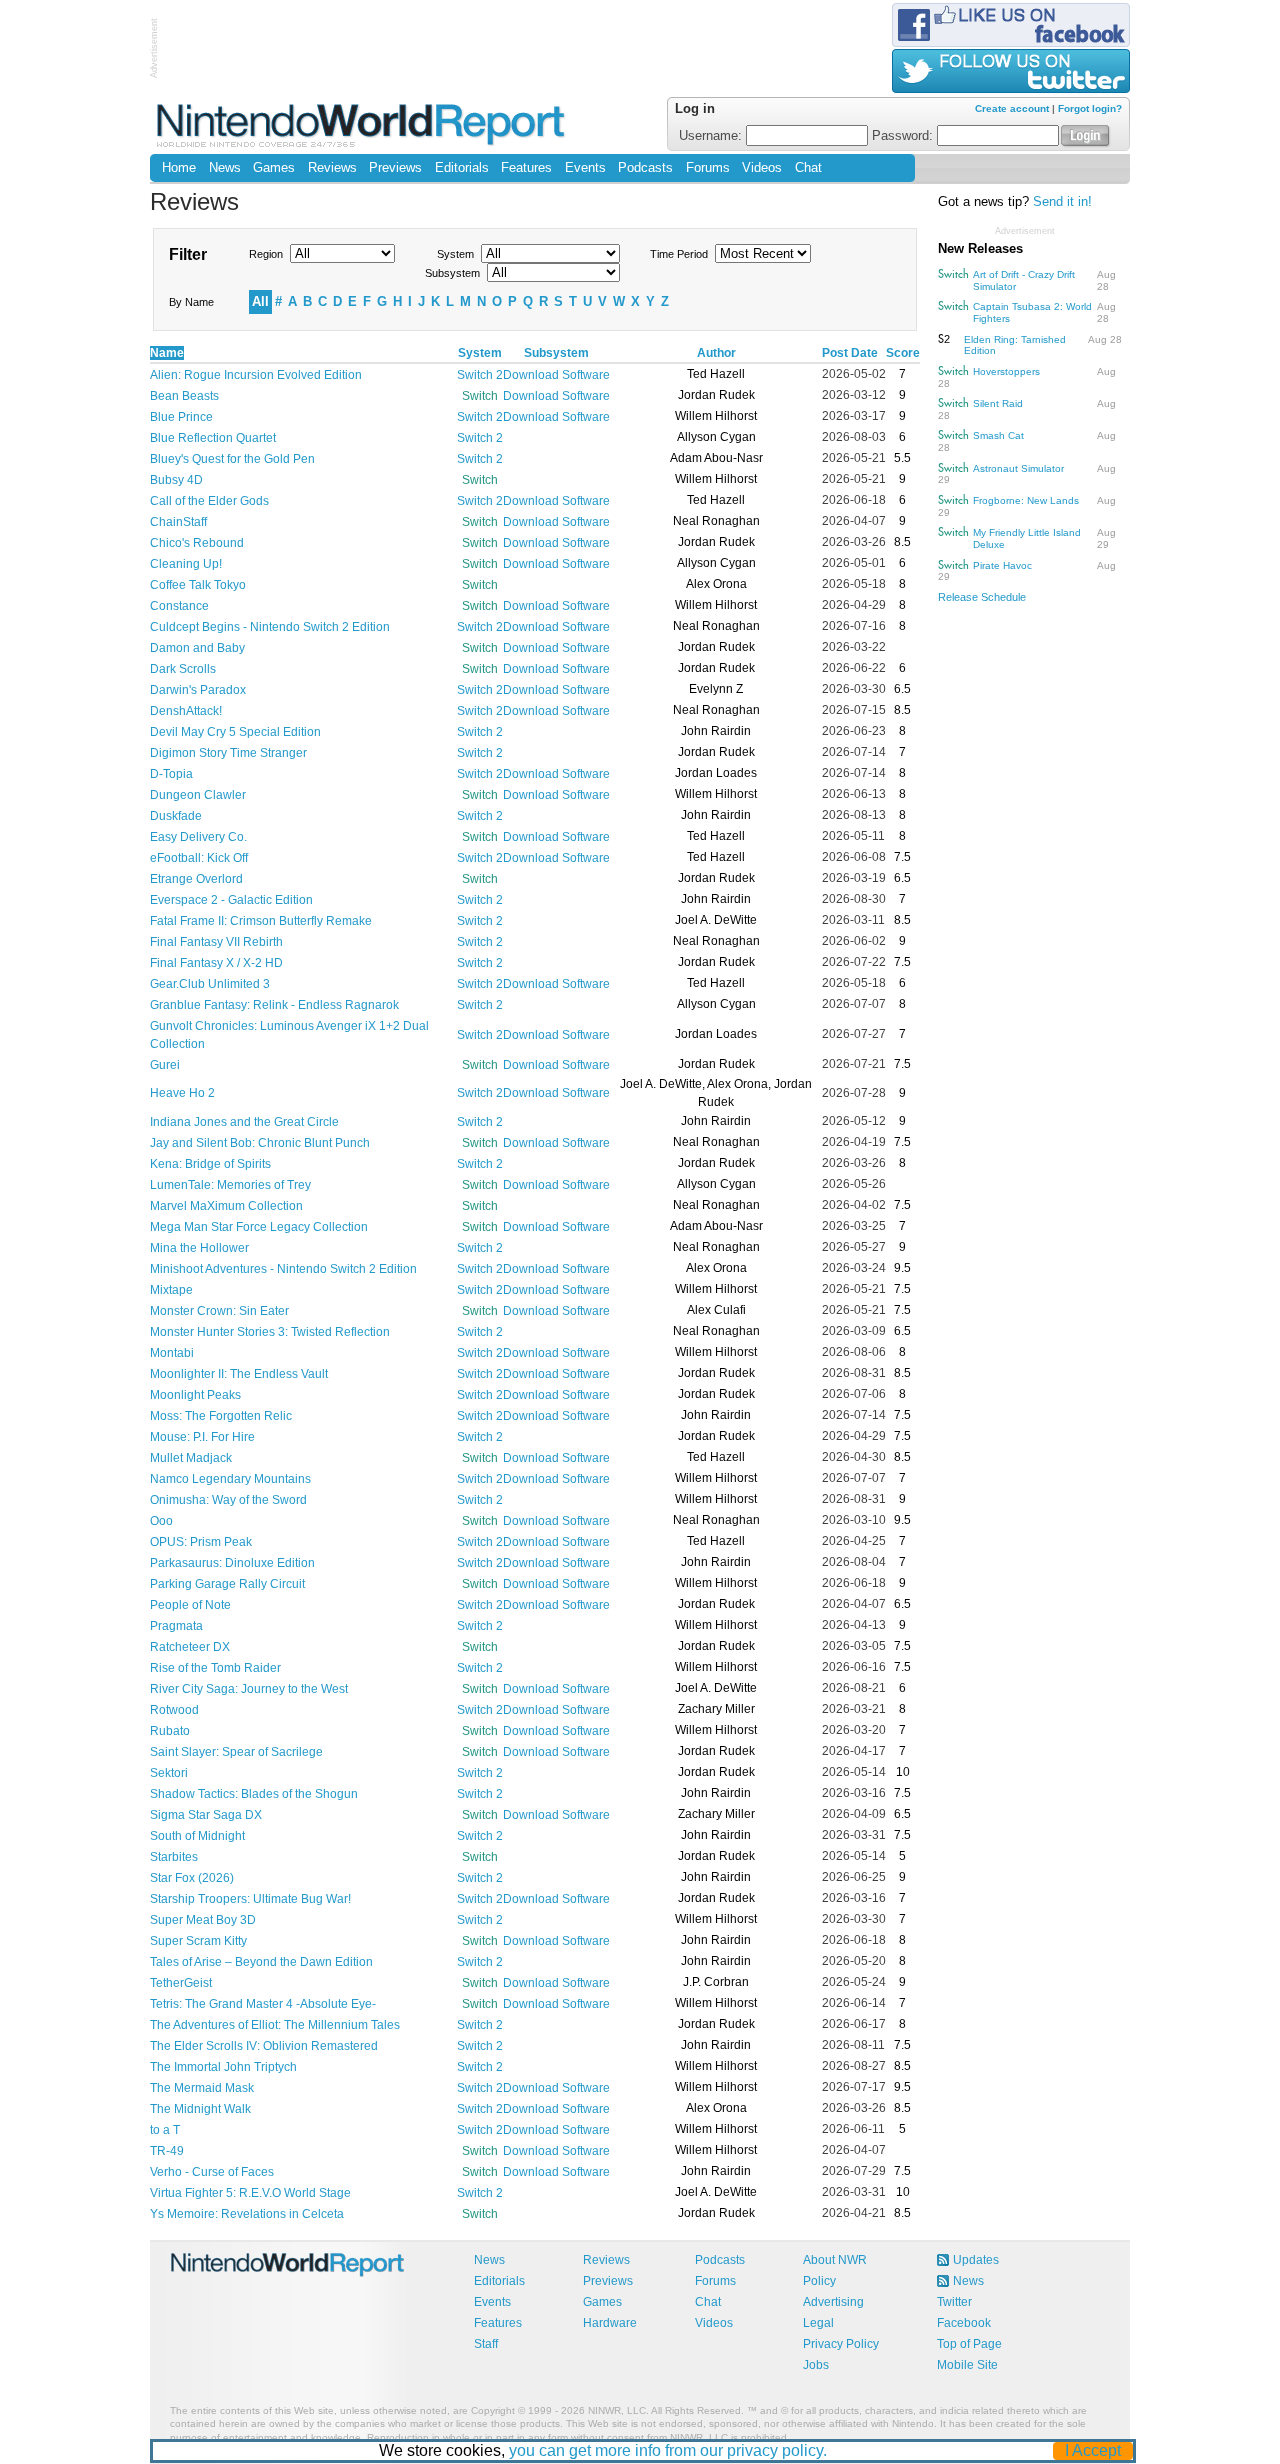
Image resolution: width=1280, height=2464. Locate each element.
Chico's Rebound (197, 543)
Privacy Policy (841, 2344)
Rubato (170, 1731)
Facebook (964, 2323)
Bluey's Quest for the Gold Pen (232, 459)
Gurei (165, 1065)
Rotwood (174, 1710)
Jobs (816, 2365)
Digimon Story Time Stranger (228, 753)
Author (716, 353)
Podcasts (645, 168)
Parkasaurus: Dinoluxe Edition (232, 1563)
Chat (808, 168)
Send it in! (1062, 202)
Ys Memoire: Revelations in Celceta (247, 2214)
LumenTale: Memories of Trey (230, 1185)
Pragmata (176, 1626)
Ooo (161, 1521)
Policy (819, 2281)
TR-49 (167, 2151)
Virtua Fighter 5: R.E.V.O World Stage (250, 2193)
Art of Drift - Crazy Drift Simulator (1024, 280)
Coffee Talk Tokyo (198, 585)
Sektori (169, 1773)
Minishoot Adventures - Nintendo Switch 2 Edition (283, 1269)
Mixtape (171, 1290)
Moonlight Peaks (195, 1395)
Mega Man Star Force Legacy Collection (259, 1227)
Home (179, 168)
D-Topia (171, 774)
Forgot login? (1090, 108)
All (260, 301)
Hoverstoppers (1006, 371)
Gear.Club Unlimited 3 (210, 984)
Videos (762, 168)
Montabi (172, 1353)
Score (903, 353)
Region (266, 254)
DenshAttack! (186, 711)
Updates (976, 2260)
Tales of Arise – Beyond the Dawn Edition (261, 1962)
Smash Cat (998, 435)
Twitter (954, 2302)
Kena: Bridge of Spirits (210, 1164)
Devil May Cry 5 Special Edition (235, 732)
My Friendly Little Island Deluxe (1027, 538)
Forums (708, 168)
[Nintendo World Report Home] (362, 124)
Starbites (174, 1857)
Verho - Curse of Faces (212, 2172)
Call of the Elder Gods (209, 501)
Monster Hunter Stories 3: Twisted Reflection (270, 1332)
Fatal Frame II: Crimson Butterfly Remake (261, 921)
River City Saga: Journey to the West (249, 1689)
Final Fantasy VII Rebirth (216, 942)
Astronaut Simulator (1018, 468)
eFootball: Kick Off (199, 858)
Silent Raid (998, 403)
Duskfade (176, 816)
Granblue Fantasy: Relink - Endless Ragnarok (274, 1005)
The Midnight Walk (200, 2109)
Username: (712, 136)
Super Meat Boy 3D (203, 1920)
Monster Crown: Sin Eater (219, 1311)
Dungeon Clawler (198, 795)
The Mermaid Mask (202, 2088)
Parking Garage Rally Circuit (227, 1584)
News (225, 168)
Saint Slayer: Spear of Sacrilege (236, 1752)
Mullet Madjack (191, 1458)
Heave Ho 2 (182, 1093)
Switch (480, 396)
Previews (395, 168)
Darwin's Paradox (198, 690)
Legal (818, 2323)
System (455, 254)
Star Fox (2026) (192, 1878)
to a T (165, 2130)
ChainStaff (178, 522)
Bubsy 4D (176, 480)
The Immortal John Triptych (223, 2067)
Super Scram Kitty (198, 1941)
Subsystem (452, 273)
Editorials (462, 168)
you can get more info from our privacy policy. (668, 2450)
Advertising (833, 2302)
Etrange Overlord (196, 879)
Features (526, 168)
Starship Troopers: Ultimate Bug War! (250, 1899)
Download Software (556, 375)
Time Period (679, 254)
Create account (1012, 108)
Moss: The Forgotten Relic (221, 1416)
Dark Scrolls (183, 669)
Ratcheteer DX (190, 1647)
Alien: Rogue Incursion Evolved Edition (256, 375)
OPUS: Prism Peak (201, 1542)
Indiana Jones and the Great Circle (244, 1122)
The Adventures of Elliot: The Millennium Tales (275, 2025)
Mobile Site (967, 2365)
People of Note (190, 1605)
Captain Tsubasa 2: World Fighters (1032, 312)
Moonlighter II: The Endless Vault (239, 1374)
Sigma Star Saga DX (206, 1815)
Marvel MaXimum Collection (226, 1206)
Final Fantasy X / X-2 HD (216, 963)
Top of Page (969, 2344)
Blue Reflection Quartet (213, 438)
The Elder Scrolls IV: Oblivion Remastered (264, 2046)
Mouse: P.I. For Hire (202, 1437)
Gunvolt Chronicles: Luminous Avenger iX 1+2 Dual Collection (289, 1035)
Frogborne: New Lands (1026, 500)
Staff (486, 2344)
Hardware (610, 2323)
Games (274, 168)
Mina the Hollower (199, 1248)
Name (167, 353)
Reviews (332, 168)
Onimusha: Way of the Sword (228, 1500)
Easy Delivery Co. (198, 837)
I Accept (1093, 2450)
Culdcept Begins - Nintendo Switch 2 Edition (270, 627)
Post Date (850, 353)
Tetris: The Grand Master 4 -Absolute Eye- (263, 2004)
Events (585, 168)
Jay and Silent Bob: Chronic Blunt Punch (260, 1143)
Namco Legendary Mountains (230, 1479)
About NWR (835, 2260)
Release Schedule (982, 597)
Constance (179, 606)
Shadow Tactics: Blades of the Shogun (254, 1794)
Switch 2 (480, 375)
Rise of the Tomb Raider (215, 1668)
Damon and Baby (197, 648)
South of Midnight (197, 1836)
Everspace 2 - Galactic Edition (231, 900)
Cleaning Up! (186, 564)
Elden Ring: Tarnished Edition (1015, 345)
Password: (904, 136)
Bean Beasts (184, 396)
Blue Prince (181, 417)
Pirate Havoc (1002, 565)
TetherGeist (181, 1983)
